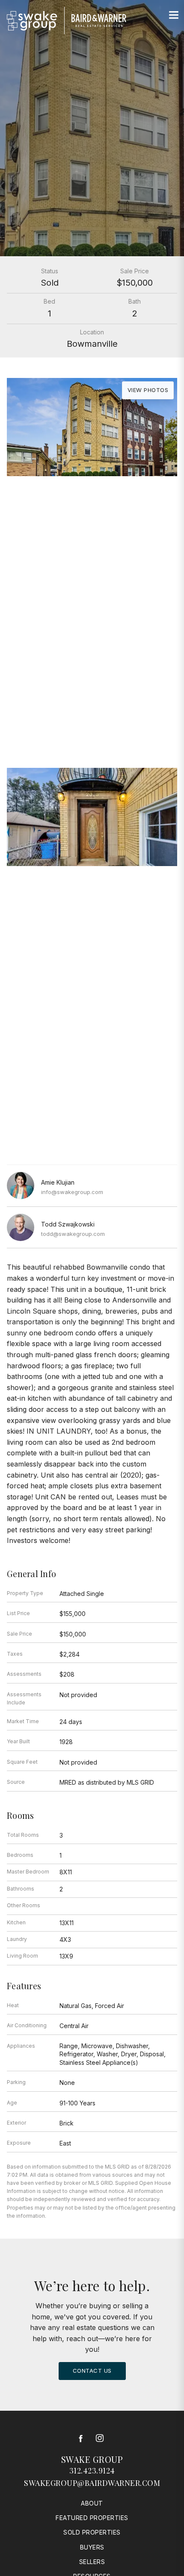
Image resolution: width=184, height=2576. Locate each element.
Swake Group (92, 2459)
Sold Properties (92, 2532)
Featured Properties (92, 2518)
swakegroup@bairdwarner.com (92, 2483)
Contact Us (92, 2371)
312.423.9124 (92, 2471)
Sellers (92, 2562)
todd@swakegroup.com (73, 1234)
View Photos (148, 390)
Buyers (92, 2547)
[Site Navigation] (174, 15)
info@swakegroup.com (72, 1192)
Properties (92, 662)
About (92, 2503)
